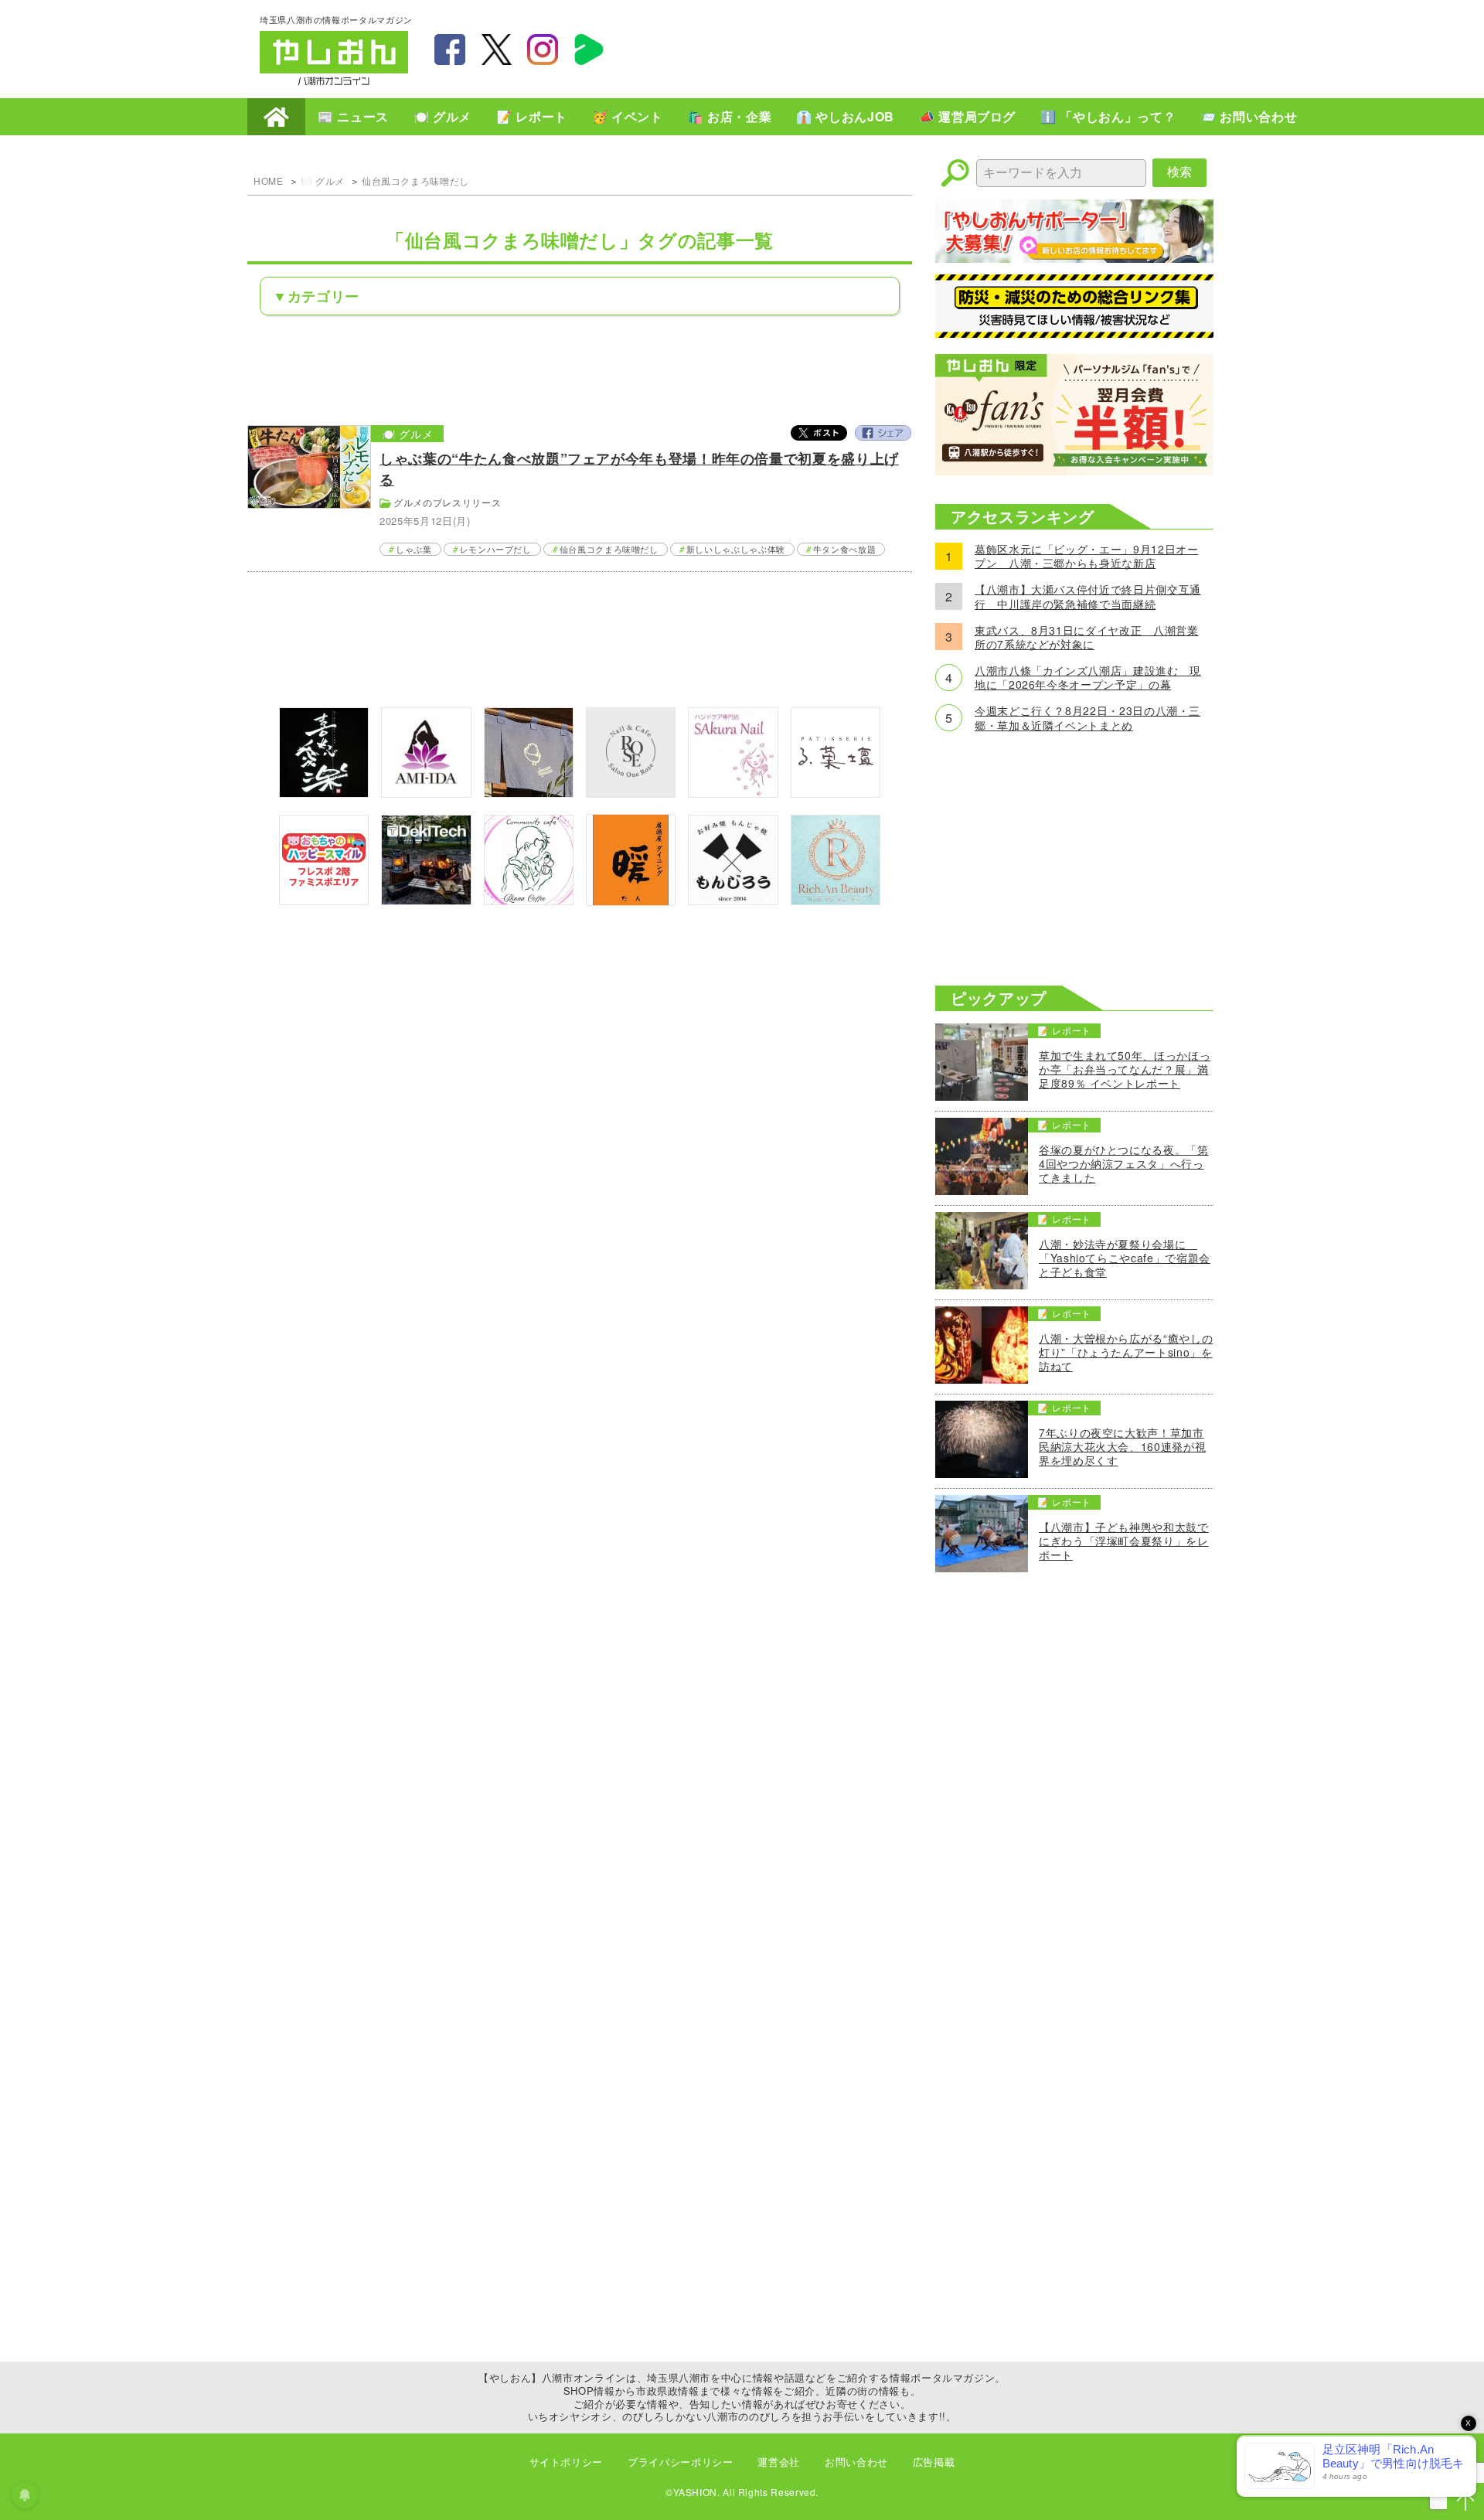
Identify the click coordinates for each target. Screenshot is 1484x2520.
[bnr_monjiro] (733, 900)
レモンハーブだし (496, 549)
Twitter (819, 433)
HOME (276, 117)
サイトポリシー (566, 2462)
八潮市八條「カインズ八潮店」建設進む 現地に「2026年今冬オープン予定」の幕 (1088, 677)
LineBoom (589, 49)
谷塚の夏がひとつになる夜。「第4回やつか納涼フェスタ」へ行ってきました (1124, 1164)
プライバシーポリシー (680, 2462)
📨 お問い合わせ (1249, 116)
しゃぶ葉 (414, 549)
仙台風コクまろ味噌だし (415, 180)
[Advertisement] (943, 47)
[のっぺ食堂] (529, 793)
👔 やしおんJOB (845, 116)
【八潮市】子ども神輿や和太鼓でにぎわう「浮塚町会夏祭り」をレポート (1124, 1541)
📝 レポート (532, 116)
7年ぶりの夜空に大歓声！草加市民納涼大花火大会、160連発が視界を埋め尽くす (1122, 1447)
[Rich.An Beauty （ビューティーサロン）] (836, 900)
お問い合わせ (856, 2462)
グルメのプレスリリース (447, 502)
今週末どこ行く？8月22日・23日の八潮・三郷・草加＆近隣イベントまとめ (1087, 717)
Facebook (883, 433)
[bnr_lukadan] (836, 793)
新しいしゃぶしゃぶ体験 (736, 549)
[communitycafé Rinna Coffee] (529, 900)
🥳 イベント (628, 116)
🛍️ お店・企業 (730, 116)
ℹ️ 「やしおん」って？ (1108, 116)
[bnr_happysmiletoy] (324, 900)
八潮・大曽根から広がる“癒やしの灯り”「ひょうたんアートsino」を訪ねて (1126, 1352)
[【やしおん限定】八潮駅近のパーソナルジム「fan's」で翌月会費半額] (1074, 470)
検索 (1179, 172)
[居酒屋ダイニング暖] (631, 901)
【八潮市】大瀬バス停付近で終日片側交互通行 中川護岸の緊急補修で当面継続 (1088, 596)
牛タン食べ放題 (844, 549)
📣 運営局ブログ (967, 116)
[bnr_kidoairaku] (324, 793)
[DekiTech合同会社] (426, 900)
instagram (543, 49)
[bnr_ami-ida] (426, 793)
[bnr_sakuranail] (733, 793)
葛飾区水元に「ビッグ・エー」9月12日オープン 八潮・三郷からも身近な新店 (1086, 556)
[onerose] (631, 793)
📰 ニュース (353, 116)
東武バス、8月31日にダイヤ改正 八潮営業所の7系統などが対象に (1086, 637)
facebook (450, 49)
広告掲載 (934, 2462)
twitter (496, 49)
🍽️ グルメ (442, 116)
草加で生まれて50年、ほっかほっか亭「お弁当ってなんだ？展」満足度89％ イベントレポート (1125, 1069)
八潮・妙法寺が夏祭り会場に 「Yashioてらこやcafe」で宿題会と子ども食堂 (1125, 1258)
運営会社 (779, 2462)
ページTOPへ (1465, 2501)
